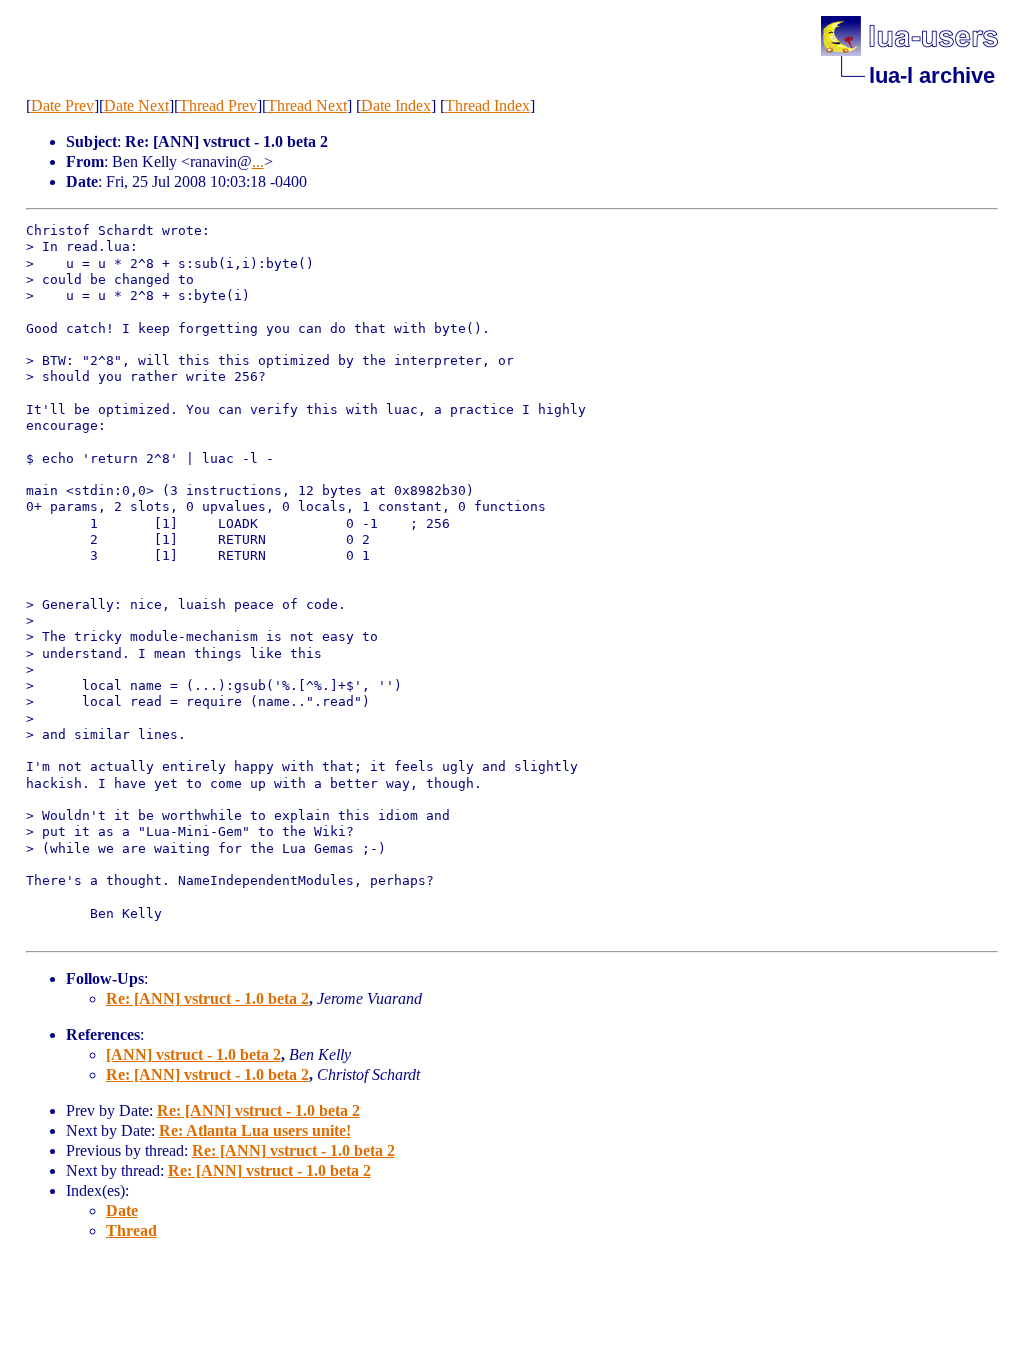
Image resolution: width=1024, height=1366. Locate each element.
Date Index (396, 105)
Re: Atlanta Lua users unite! (255, 1130)
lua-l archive (932, 75)
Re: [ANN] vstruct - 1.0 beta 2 (207, 998)
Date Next (136, 105)
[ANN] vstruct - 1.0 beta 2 (193, 1054)
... (258, 161)
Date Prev (62, 105)
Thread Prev (218, 105)
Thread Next (307, 105)
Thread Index (487, 105)
